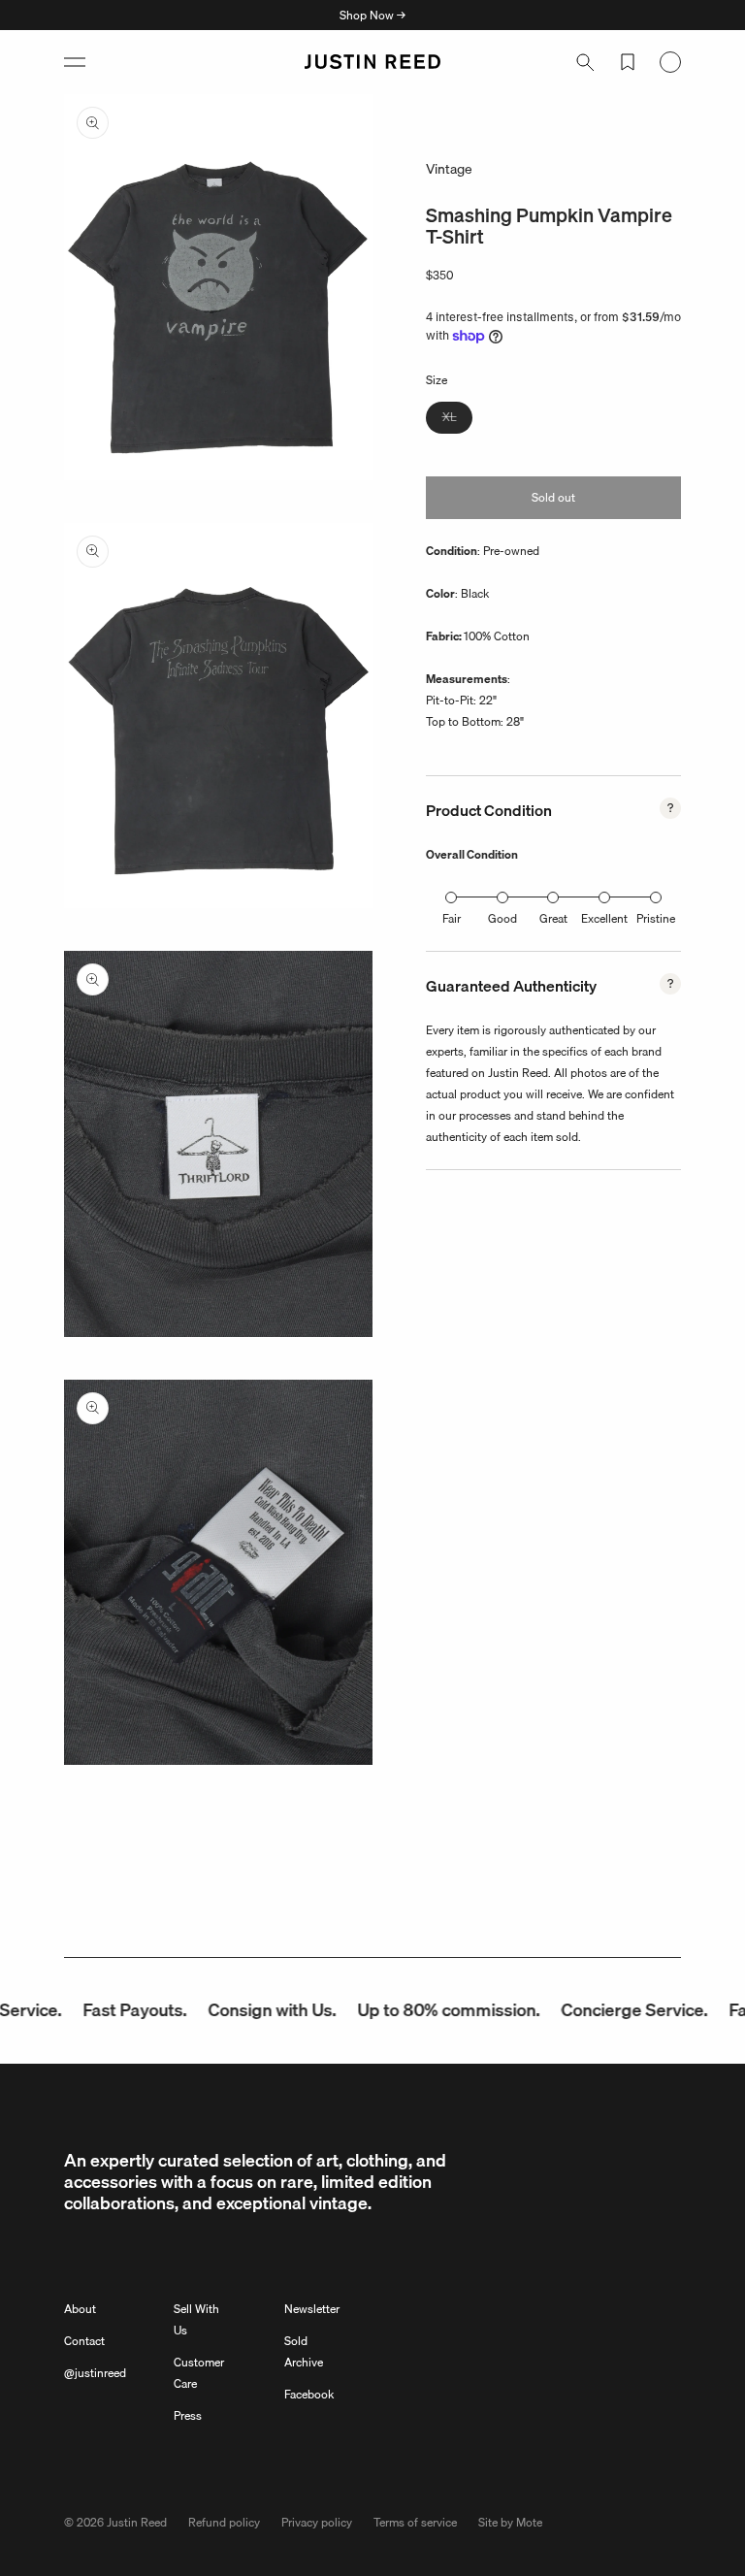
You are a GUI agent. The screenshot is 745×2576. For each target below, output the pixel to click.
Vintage (449, 169)
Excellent (604, 918)
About (80, 2309)
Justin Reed (137, 2522)
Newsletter (312, 2309)
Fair (452, 918)
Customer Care (199, 2373)
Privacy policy (317, 2522)
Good (502, 918)
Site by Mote (510, 2522)
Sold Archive (304, 2351)
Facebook (309, 2394)
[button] (75, 62)
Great (553, 918)
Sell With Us (196, 2319)
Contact (84, 2341)
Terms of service (415, 2522)
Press (188, 2415)
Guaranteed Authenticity (511, 986)
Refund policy (224, 2522)
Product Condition (489, 810)
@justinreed (95, 2373)
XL (457, 420)
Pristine (656, 918)
